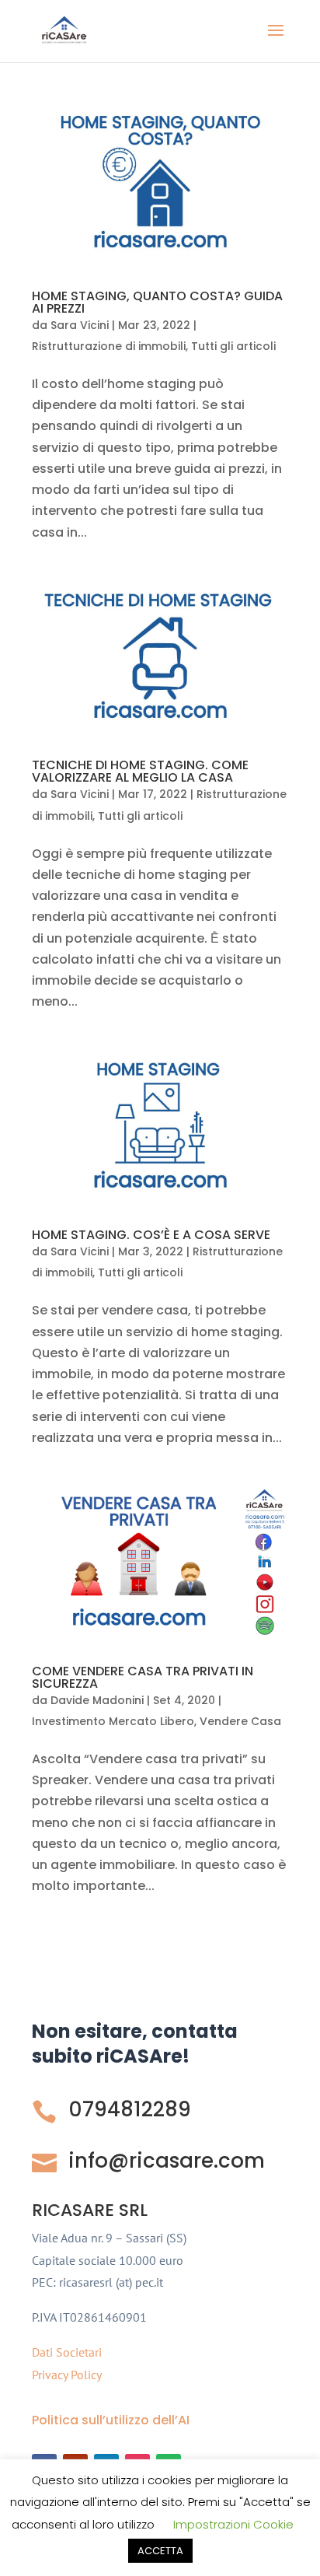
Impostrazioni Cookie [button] (233, 2524)
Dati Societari (67, 2352)
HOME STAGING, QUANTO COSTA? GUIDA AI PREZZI (157, 302)
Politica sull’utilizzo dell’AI (111, 2420)
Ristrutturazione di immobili (109, 346)
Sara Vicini (80, 325)
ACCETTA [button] (160, 2551)
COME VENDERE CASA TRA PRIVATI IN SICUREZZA (143, 1677)
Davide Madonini (97, 1700)
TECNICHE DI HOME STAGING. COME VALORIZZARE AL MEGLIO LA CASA (140, 771)
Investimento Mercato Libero (113, 1721)
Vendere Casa (240, 1721)
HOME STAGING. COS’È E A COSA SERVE (151, 1235)
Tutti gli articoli (233, 346)
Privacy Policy (67, 2375)
